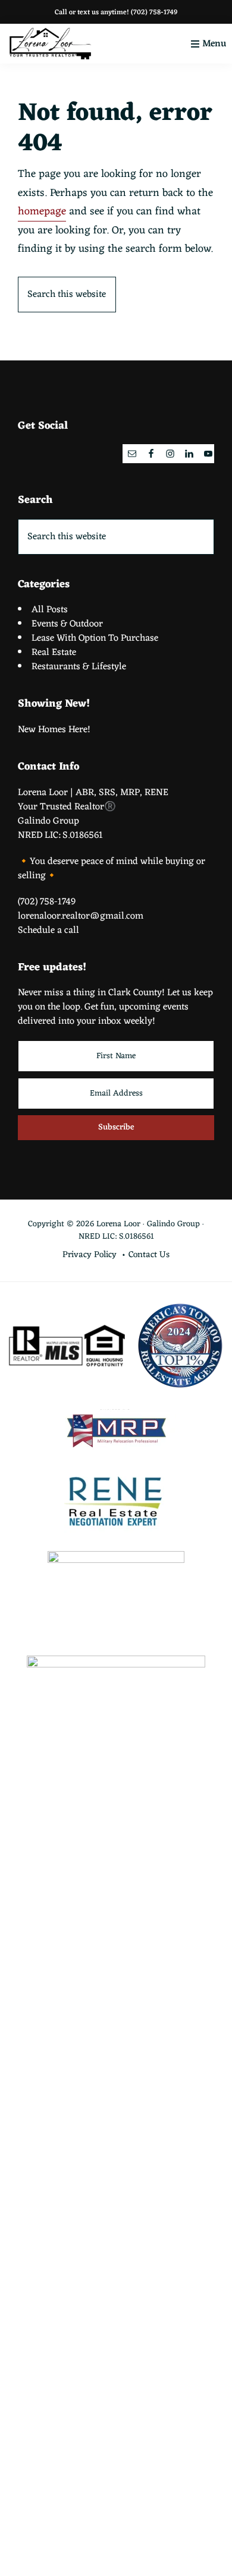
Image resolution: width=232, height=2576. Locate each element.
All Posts (50, 610)
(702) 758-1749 (154, 12)
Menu (214, 44)
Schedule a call (48, 931)
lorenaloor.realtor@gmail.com (81, 916)
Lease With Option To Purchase (95, 638)
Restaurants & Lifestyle (79, 667)
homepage (42, 211)
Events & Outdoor (67, 624)
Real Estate (54, 653)
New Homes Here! (54, 730)
